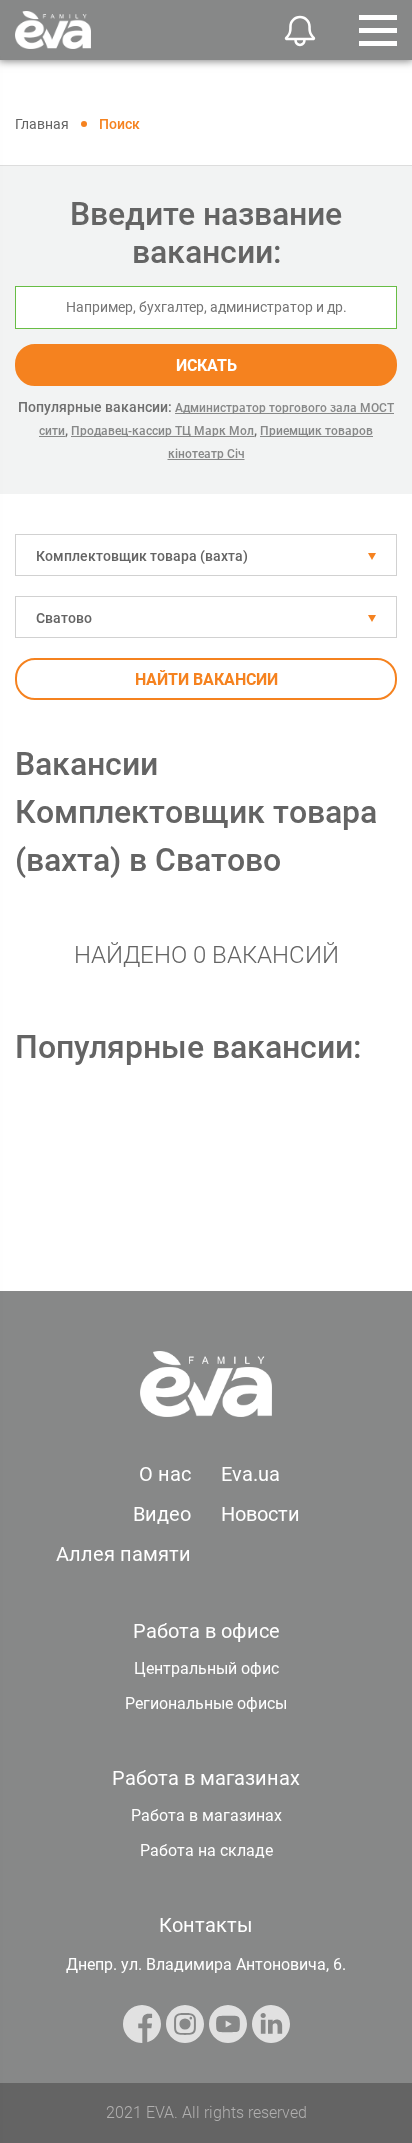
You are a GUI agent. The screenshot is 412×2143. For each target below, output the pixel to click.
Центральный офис (206, 1668)
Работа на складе (206, 1850)
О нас (165, 1474)
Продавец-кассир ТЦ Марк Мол (162, 431)
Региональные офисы (206, 1703)
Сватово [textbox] (64, 618)
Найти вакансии (206, 679)
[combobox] (206, 555)
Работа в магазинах (206, 1815)
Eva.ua (250, 1474)
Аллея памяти (123, 1554)
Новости (260, 1514)
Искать (206, 365)
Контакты (206, 1925)
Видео (162, 1514)
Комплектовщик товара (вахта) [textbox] (142, 556)
